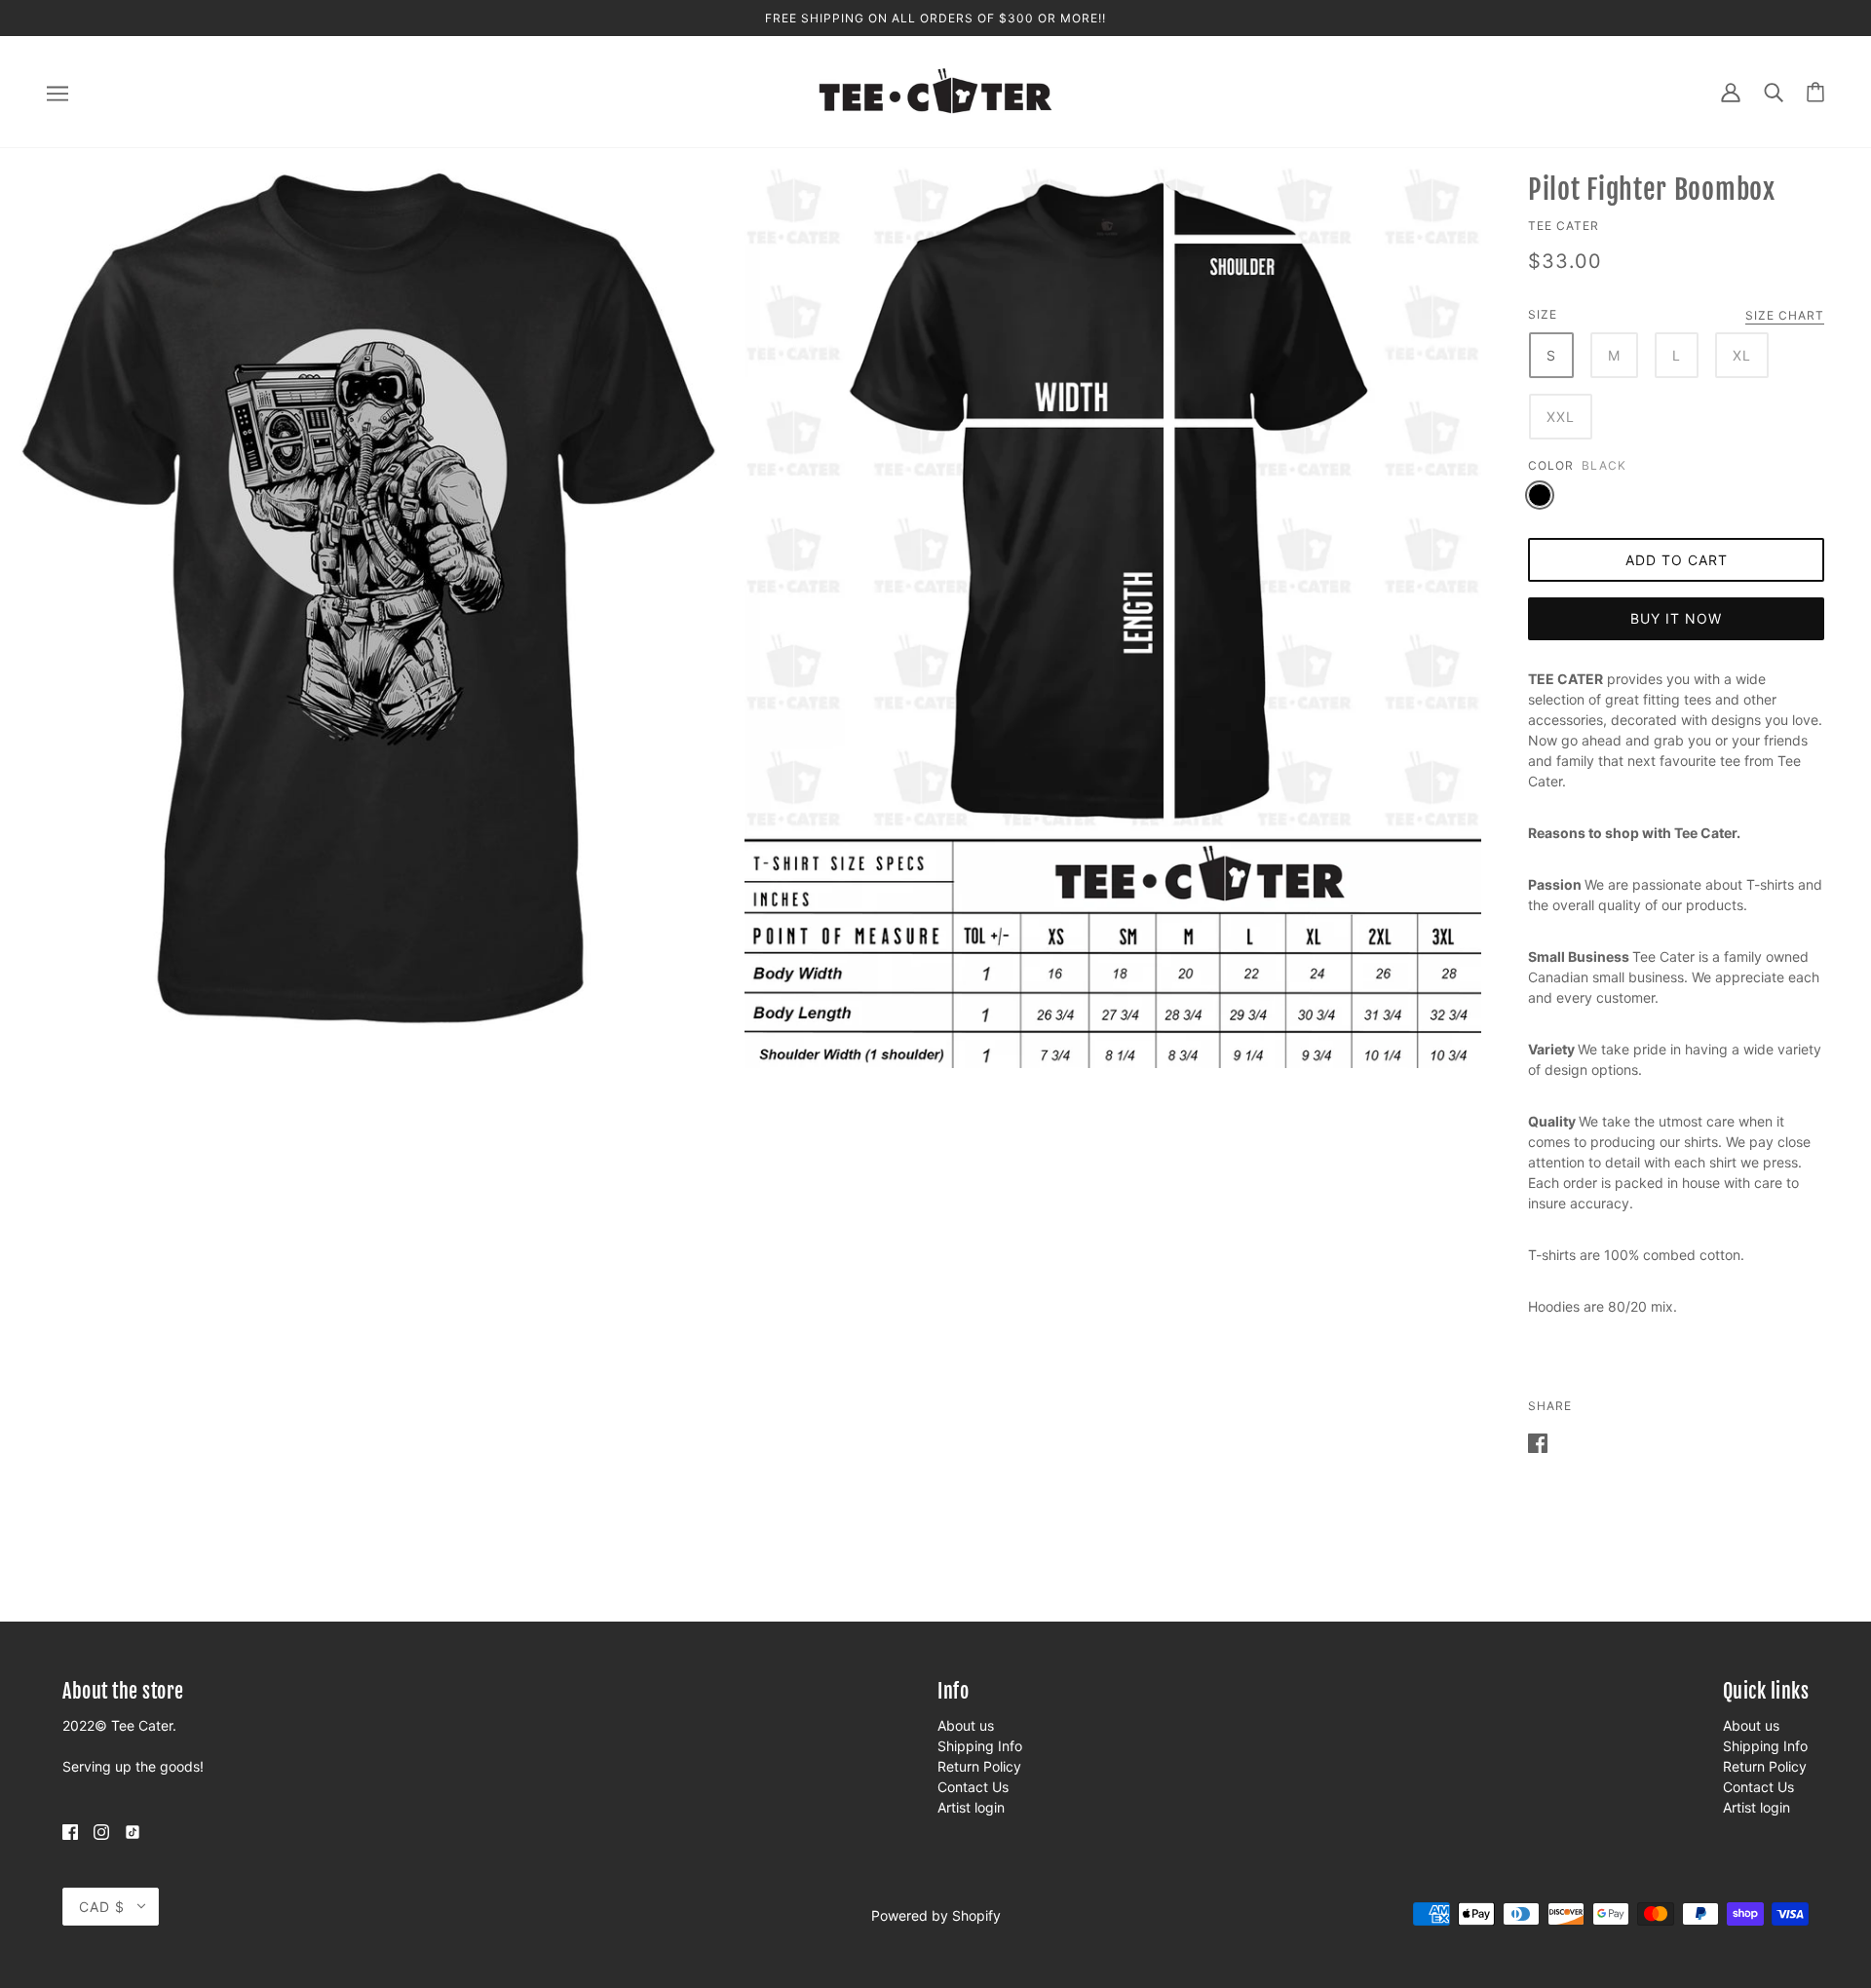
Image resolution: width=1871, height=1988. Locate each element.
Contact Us (973, 1787)
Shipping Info (980, 1746)
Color (1551, 465)
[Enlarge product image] (368, 598)
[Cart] (1815, 92)
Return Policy (979, 1766)
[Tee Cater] (935, 90)
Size (1543, 314)
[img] (70, 1831)
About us (966, 1725)
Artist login (971, 1807)
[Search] (1774, 91)
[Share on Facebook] (1538, 1442)
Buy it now (1676, 618)
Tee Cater (1564, 226)
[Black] (1540, 495)
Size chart (1785, 316)
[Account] (1731, 91)
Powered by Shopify (936, 1915)
